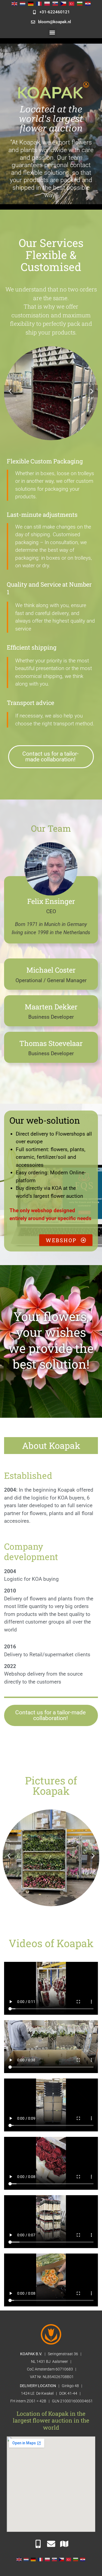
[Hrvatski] (88, 3)
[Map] (64, 2544)
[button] (52, 32)
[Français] (39, 3)
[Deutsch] (31, 3)
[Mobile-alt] (38, 2544)
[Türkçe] (72, 3)
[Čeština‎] (63, 3)
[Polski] (47, 3)
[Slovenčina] (55, 3)
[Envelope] (51, 2544)
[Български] (80, 3)
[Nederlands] (23, 3)
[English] (14, 3)
